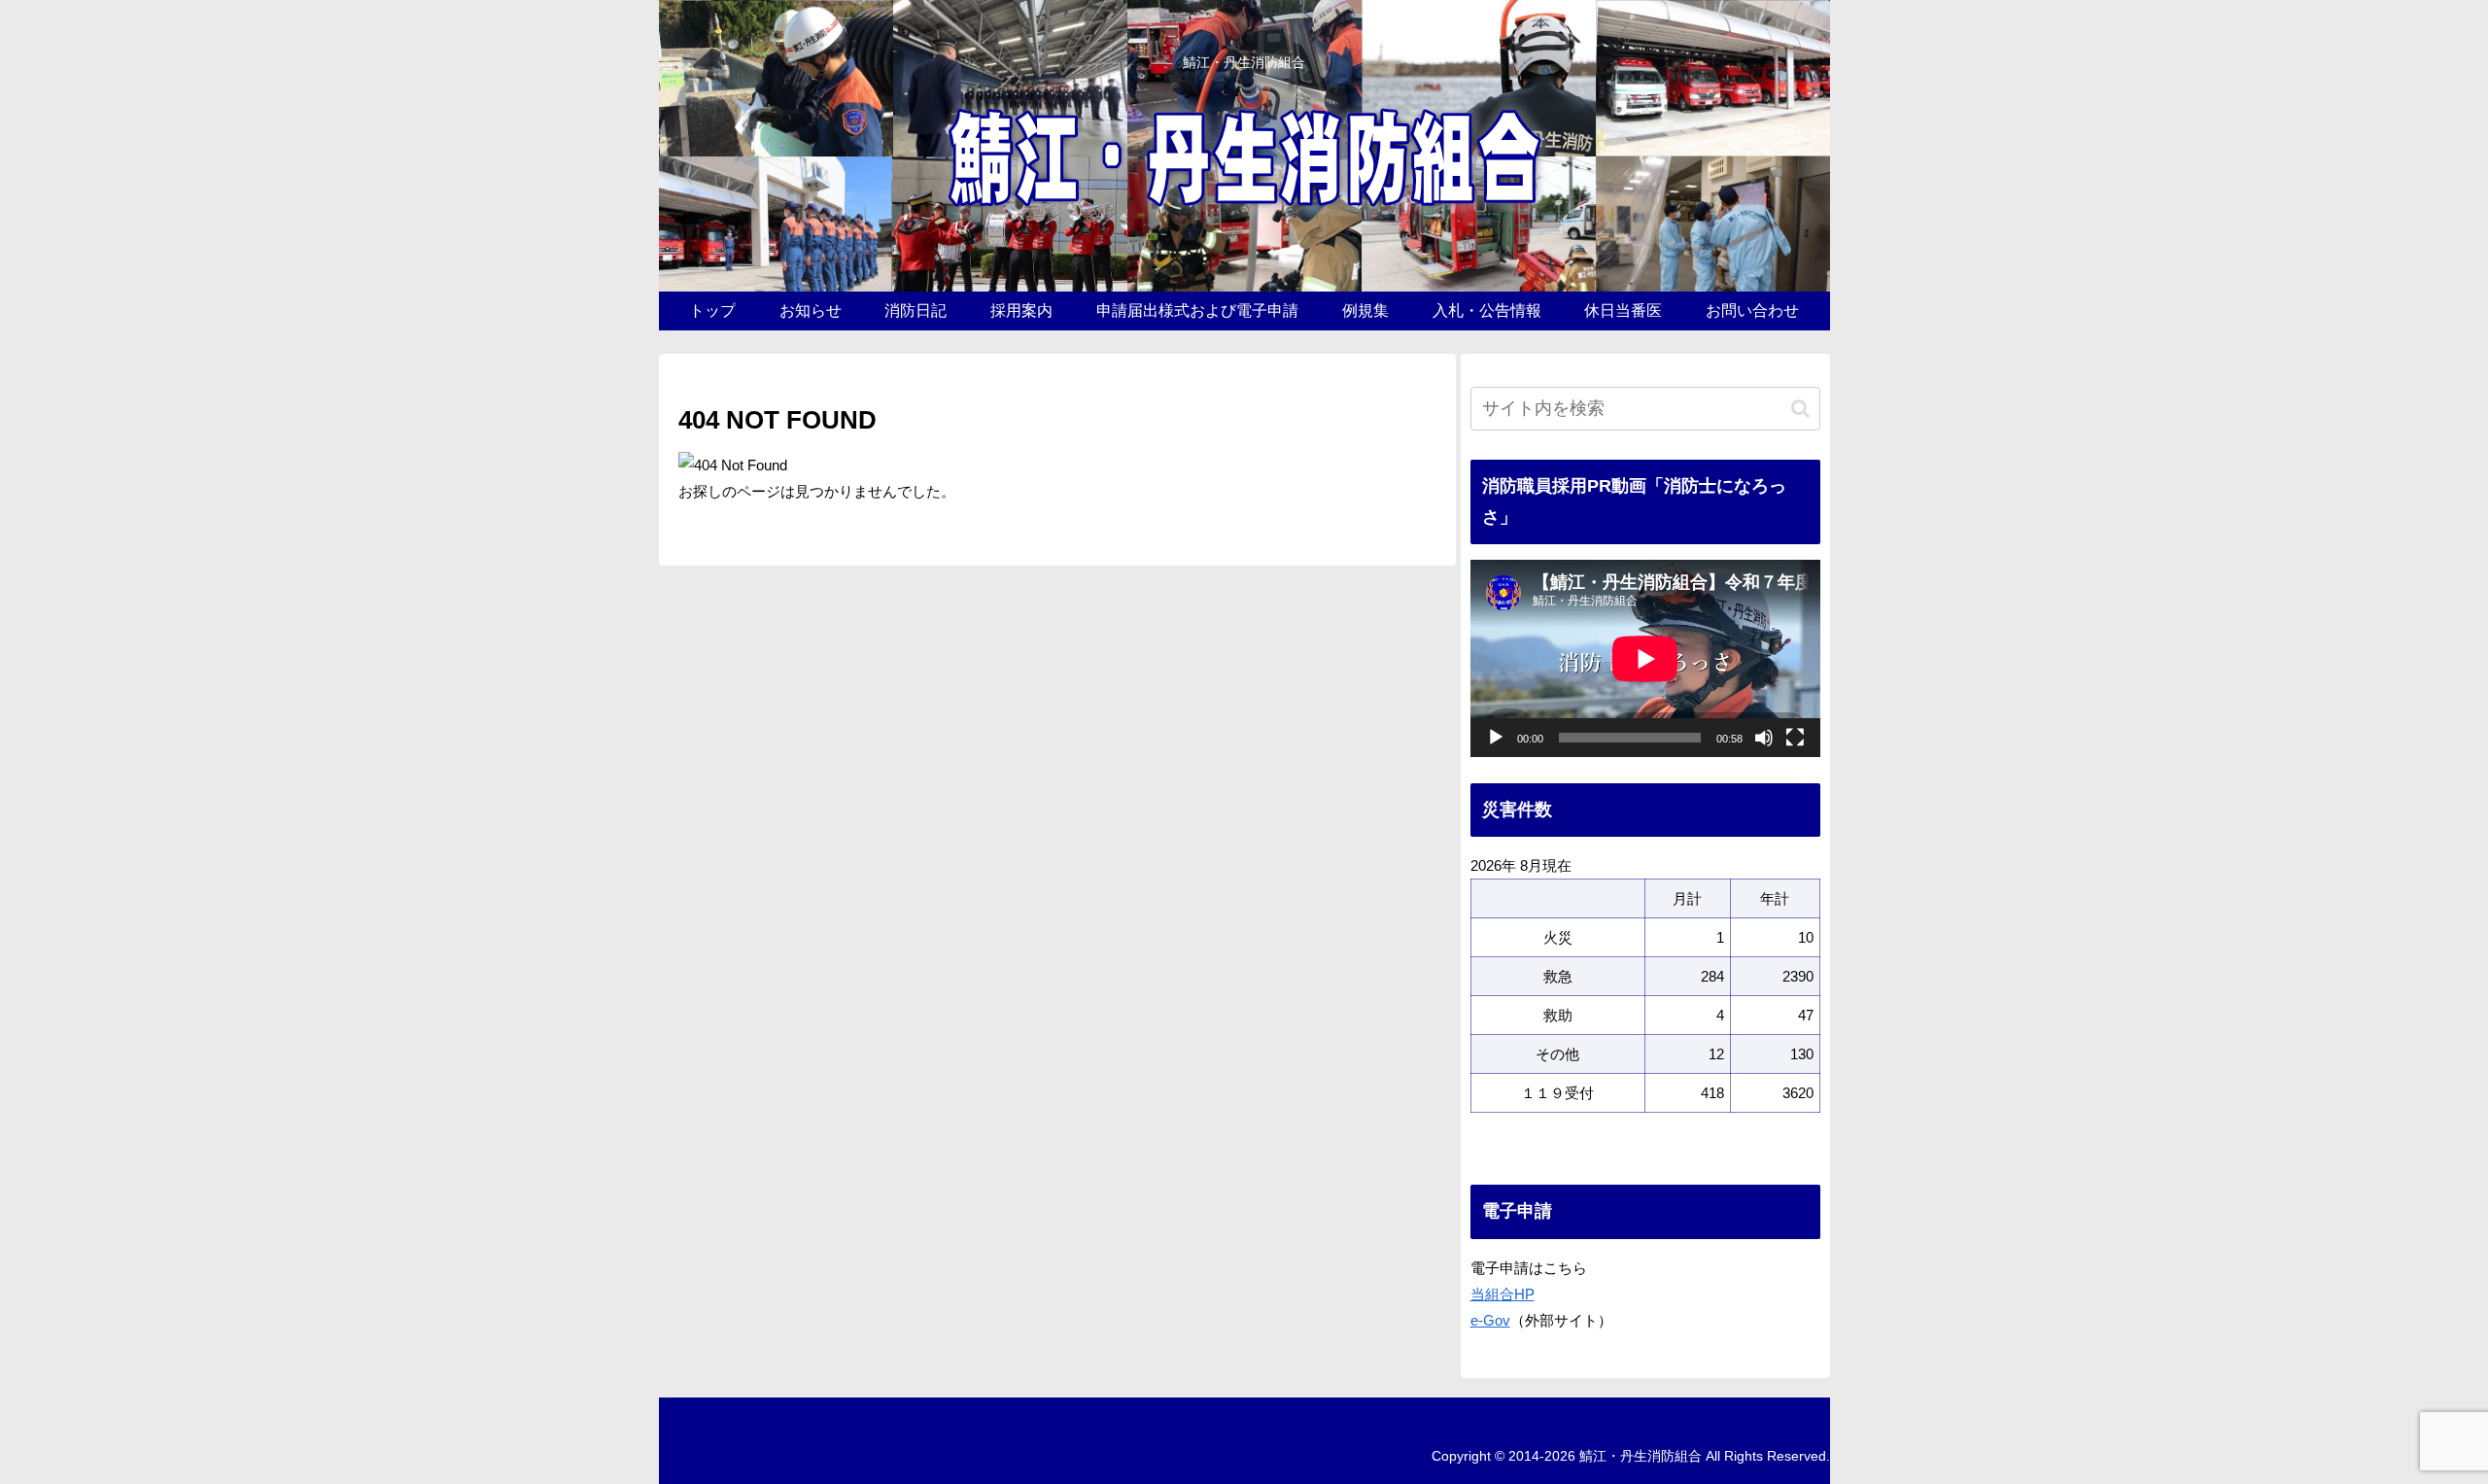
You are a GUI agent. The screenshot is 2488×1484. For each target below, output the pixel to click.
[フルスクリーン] (1795, 738)
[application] (1645, 658)
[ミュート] (1764, 738)
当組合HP (1503, 1294)
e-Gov (1490, 1320)
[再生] (1496, 738)
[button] (1800, 409)
